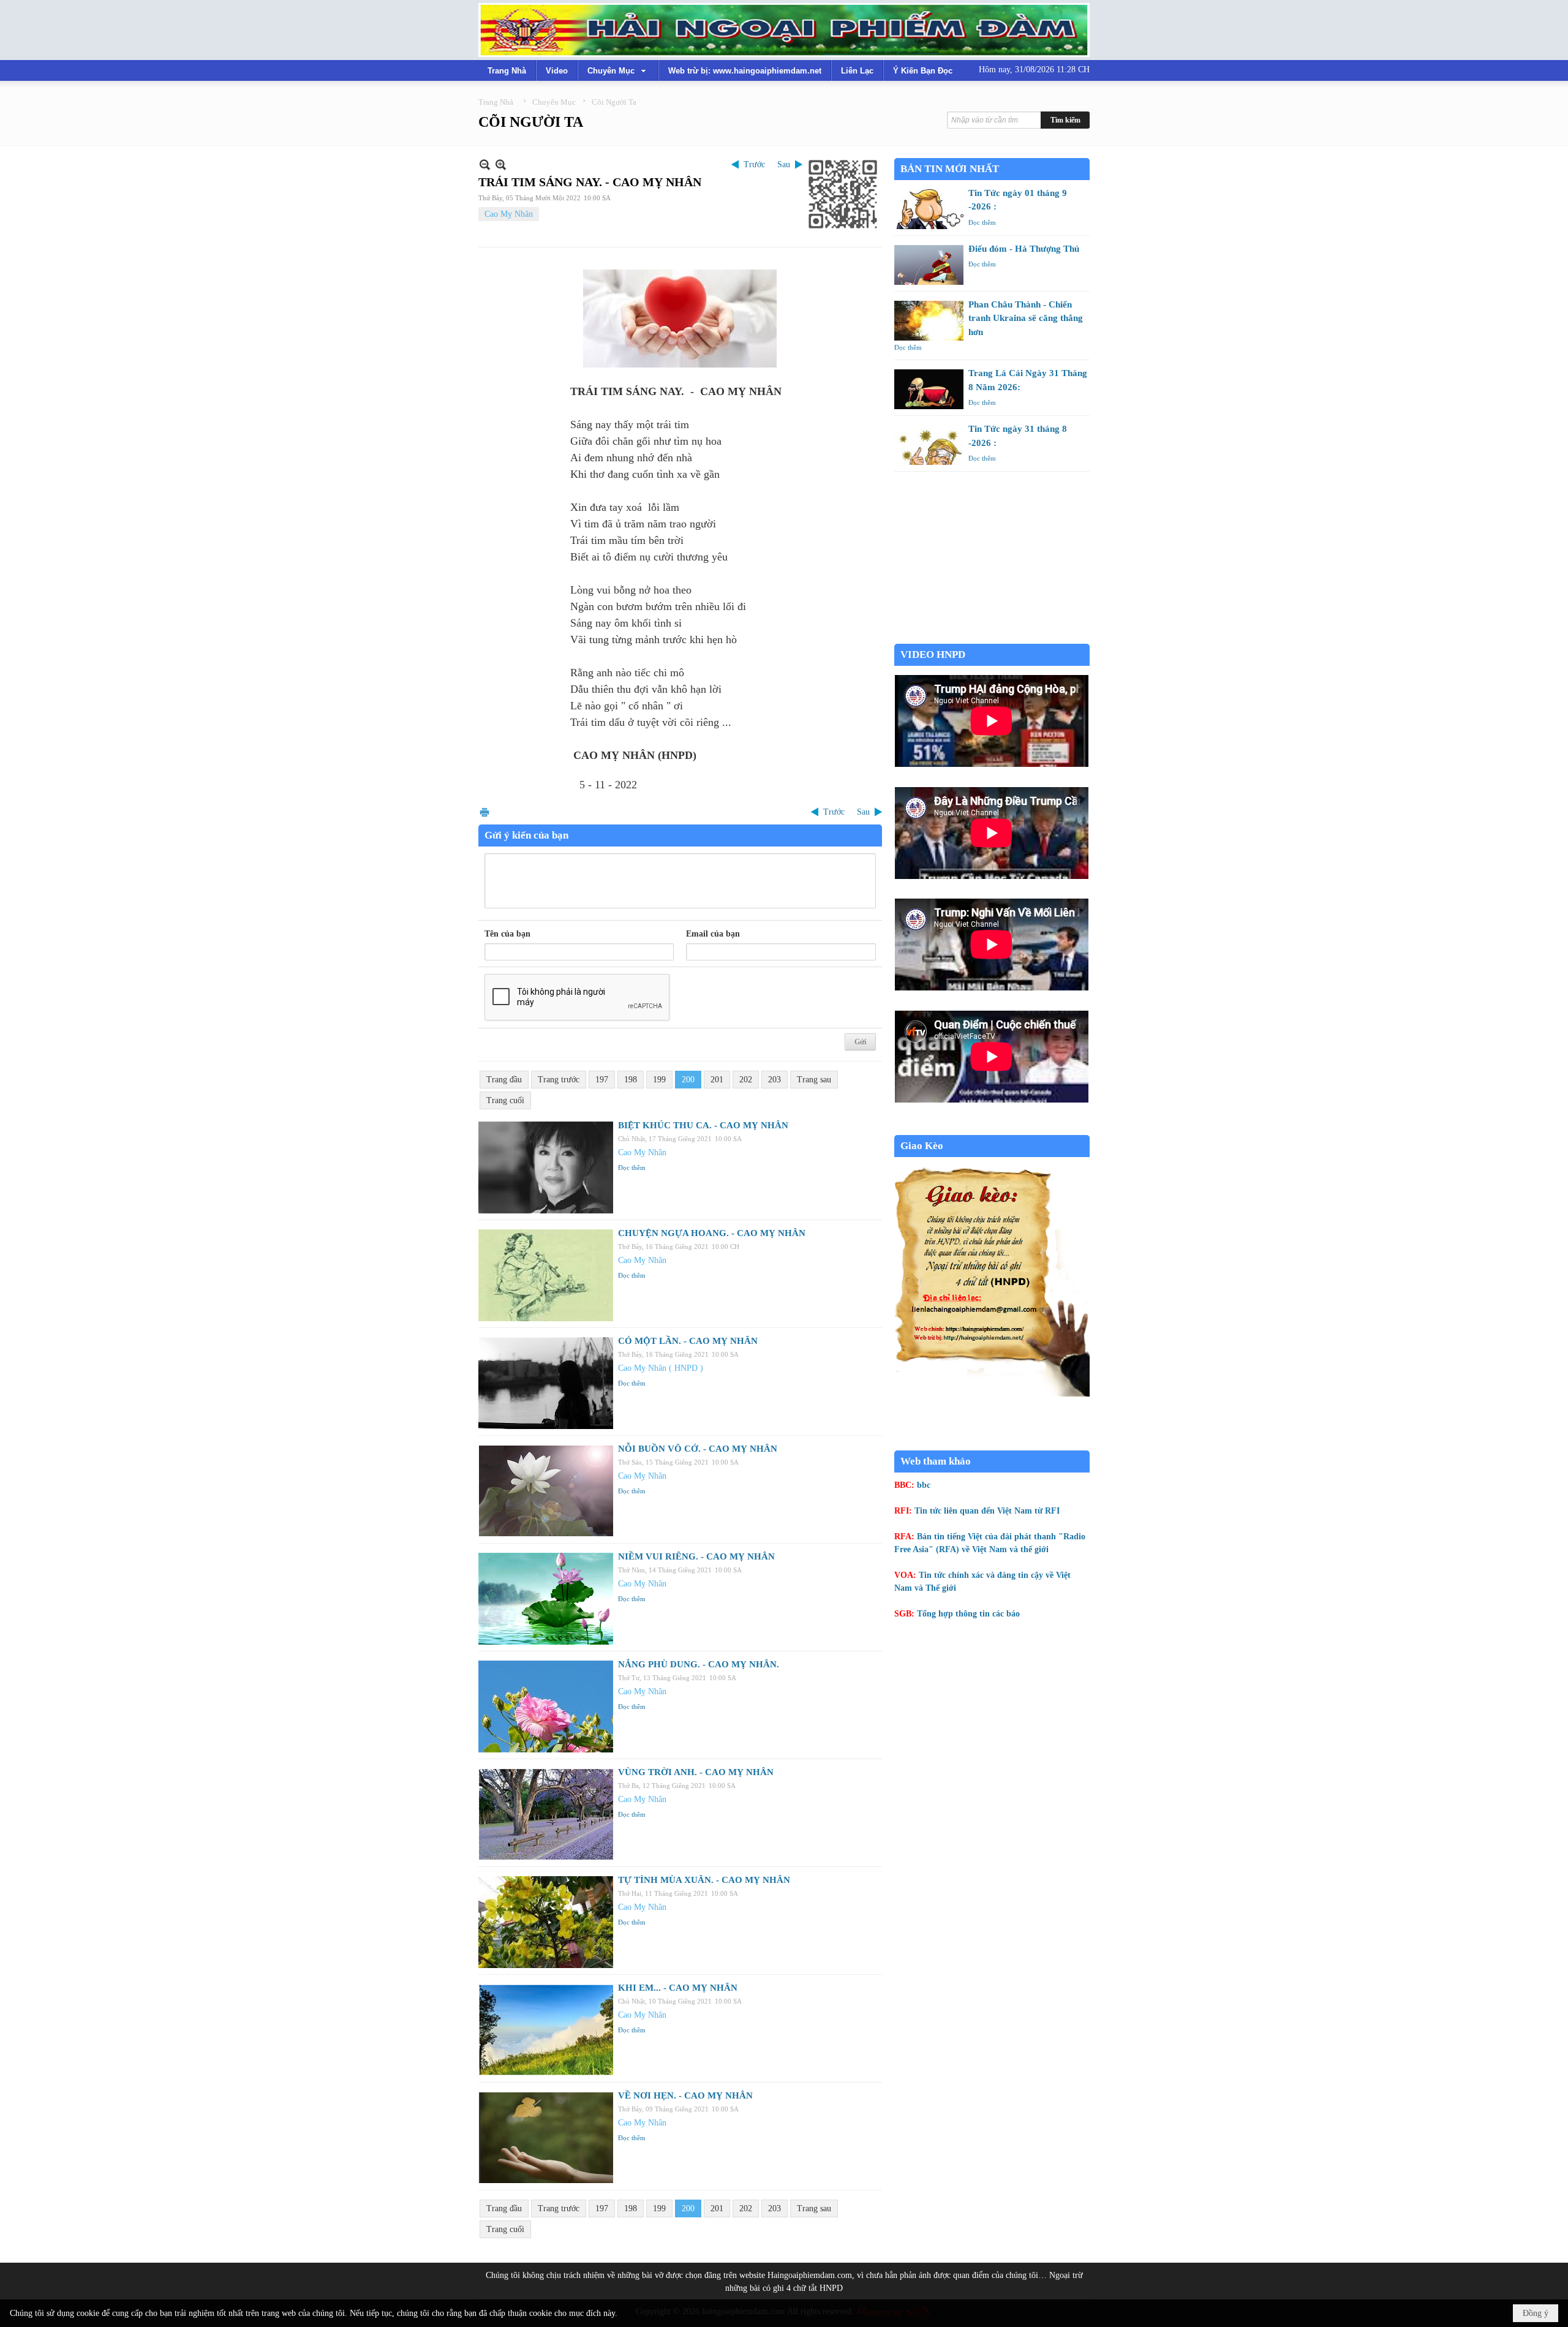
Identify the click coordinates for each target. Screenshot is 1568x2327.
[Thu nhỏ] (485, 164)
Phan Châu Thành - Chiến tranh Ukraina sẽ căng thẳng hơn (1026, 318)
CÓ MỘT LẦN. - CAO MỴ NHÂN (688, 1341)
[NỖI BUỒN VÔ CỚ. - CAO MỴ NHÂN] (546, 1491)
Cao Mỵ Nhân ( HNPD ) (661, 1368)
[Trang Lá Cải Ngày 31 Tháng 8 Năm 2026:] (929, 389)
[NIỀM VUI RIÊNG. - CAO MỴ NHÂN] (546, 1599)
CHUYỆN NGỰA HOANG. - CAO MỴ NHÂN (712, 1233)
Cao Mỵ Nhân (509, 214)
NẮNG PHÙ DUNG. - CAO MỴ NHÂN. (699, 1664)
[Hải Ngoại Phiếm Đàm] (784, 30)
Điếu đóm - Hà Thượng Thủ (1024, 249)
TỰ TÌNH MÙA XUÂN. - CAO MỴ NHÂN (704, 1880)
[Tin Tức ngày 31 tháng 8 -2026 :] (929, 445)
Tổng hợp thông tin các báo (968, 1614)
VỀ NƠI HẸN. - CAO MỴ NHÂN (685, 2095)
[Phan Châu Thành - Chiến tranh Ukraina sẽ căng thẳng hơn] (929, 321)
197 (602, 1080)
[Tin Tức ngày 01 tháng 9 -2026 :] (929, 209)
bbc (924, 1485)
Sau (784, 164)
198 (631, 1080)
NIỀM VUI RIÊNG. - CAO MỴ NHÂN (696, 1556)
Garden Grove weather (992, 637)
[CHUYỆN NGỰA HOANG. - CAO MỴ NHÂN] (546, 1275)
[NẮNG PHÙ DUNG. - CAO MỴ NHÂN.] (546, 1707)
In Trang (484, 812)
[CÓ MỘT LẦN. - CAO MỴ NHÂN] (546, 1383)
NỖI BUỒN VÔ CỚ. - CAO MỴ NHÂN (698, 1449)
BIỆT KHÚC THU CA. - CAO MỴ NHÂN (703, 1125)
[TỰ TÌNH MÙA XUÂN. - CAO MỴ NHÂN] (546, 1922)
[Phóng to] (501, 164)
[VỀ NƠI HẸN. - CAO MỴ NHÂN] (546, 2138)
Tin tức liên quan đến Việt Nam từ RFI (987, 1511)
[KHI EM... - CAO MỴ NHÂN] (546, 2030)
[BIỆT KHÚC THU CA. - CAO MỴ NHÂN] (546, 1167)
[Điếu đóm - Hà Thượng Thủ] (929, 265)
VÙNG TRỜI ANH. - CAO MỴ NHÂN (696, 1772)
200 (688, 1080)
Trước (754, 164)
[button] (618, 70)
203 (775, 1080)
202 (746, 1080)
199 (659, 1080)
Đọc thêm (632, 1167)
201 (717, 1080)
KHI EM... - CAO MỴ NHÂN (678, 1988)
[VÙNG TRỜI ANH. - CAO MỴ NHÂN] (546, 1814)
